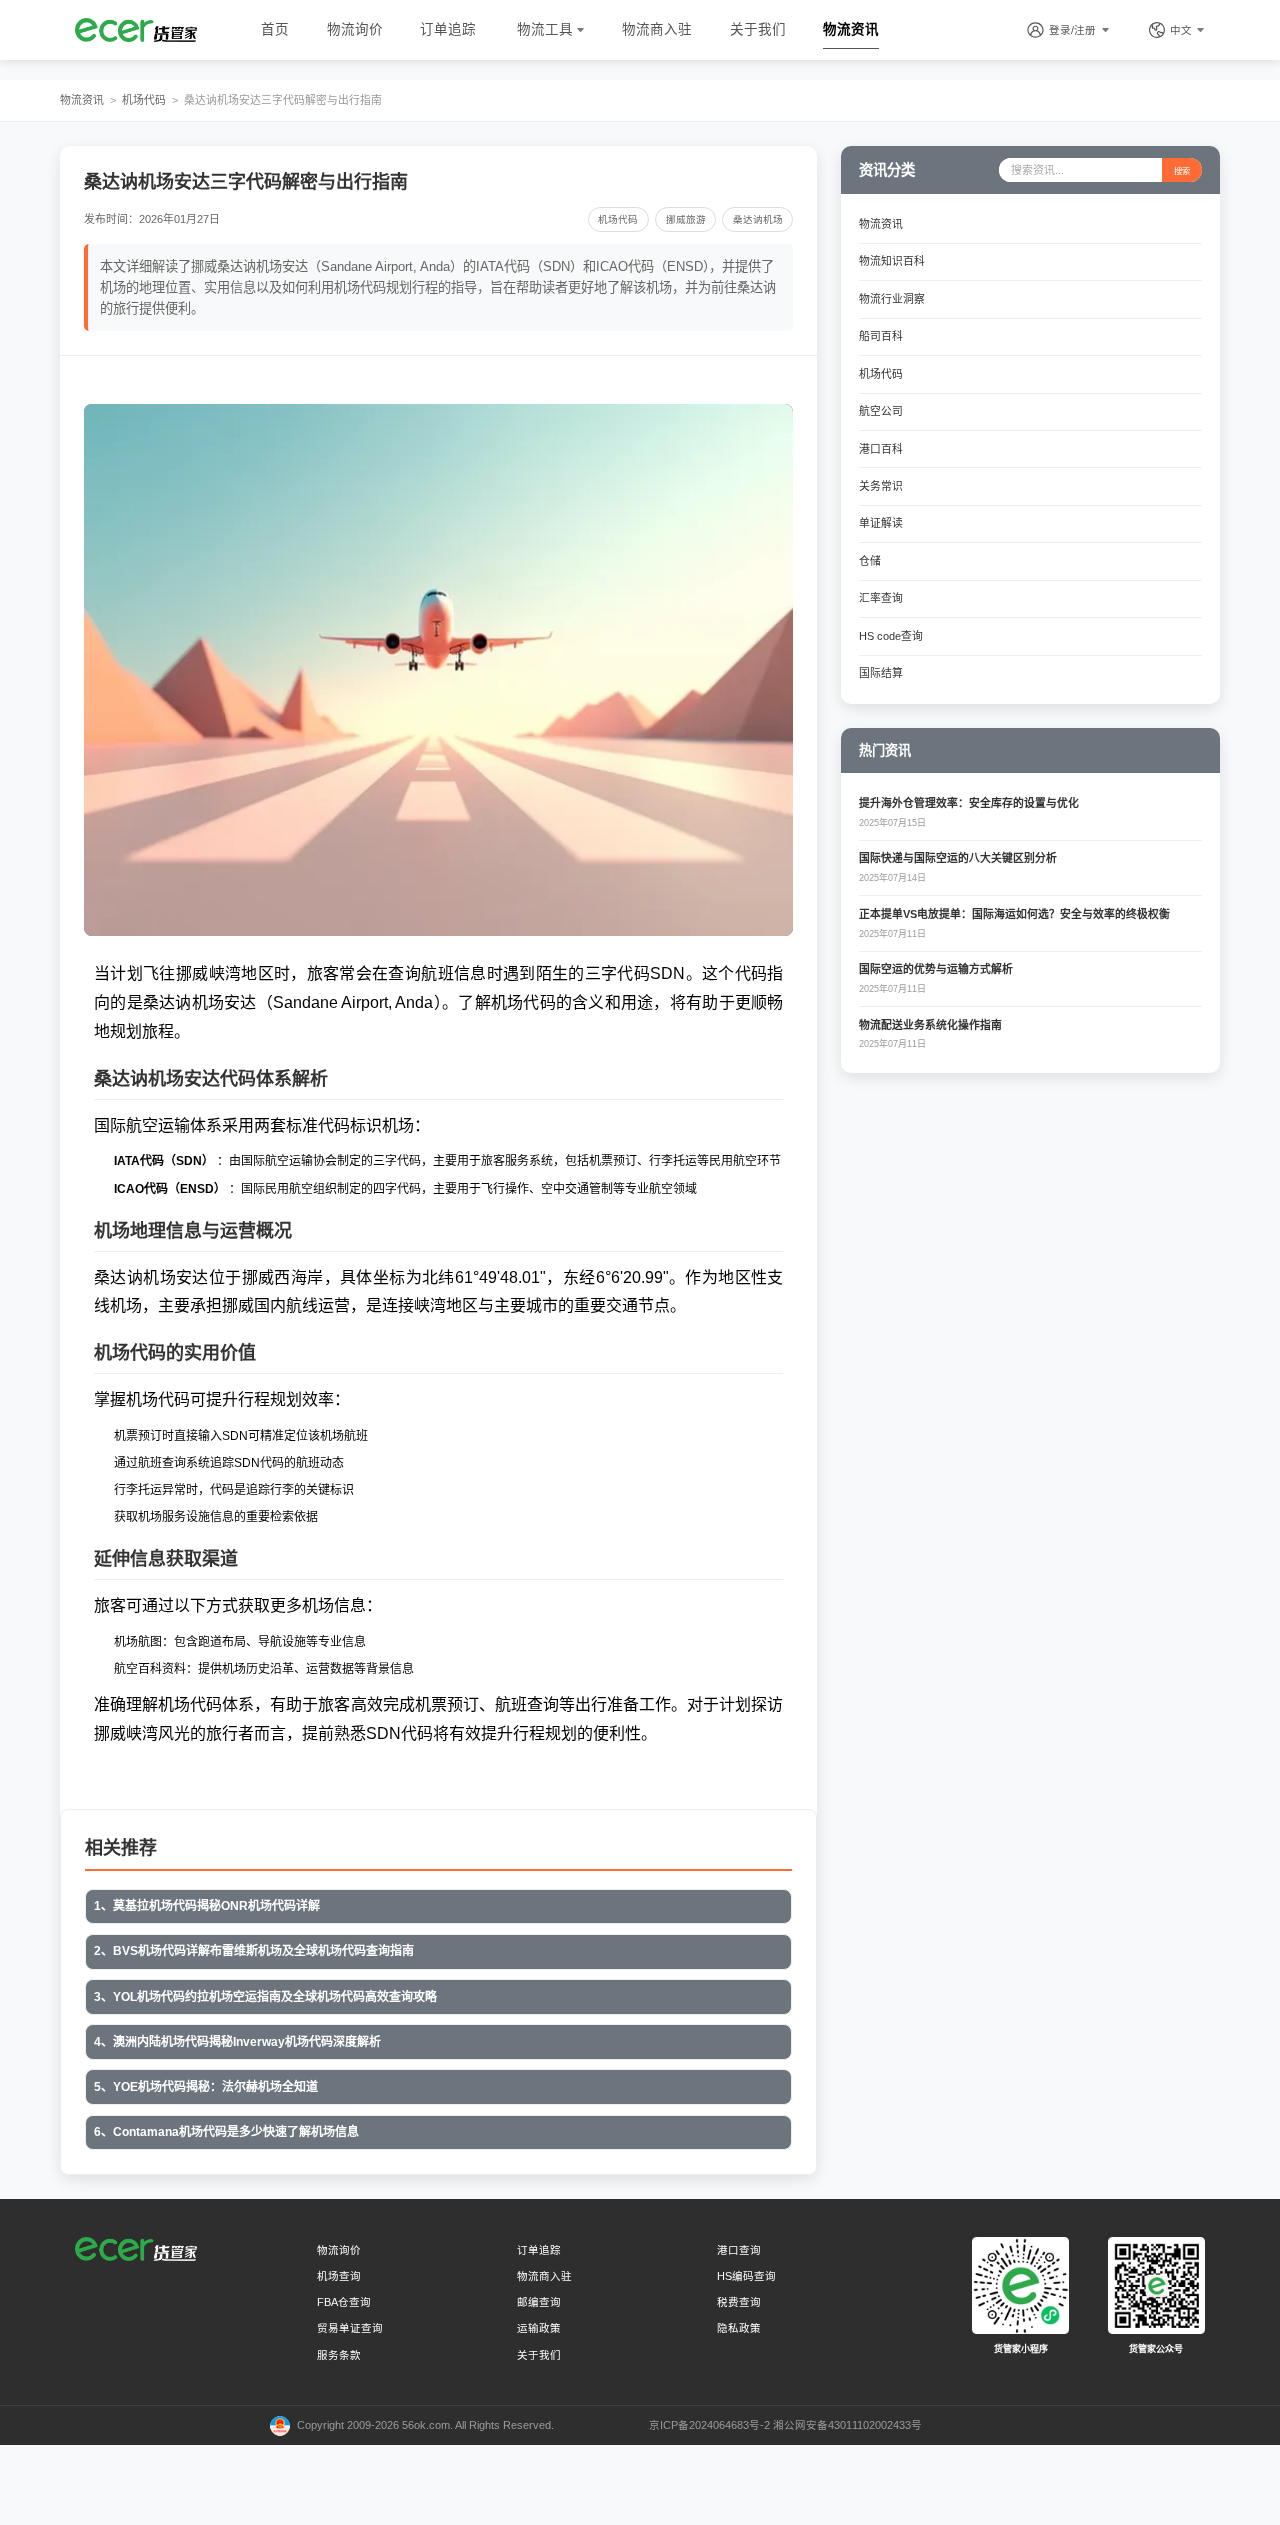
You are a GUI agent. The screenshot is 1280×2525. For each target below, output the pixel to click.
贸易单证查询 (350, 2328)
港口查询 (739, 2250)
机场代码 (144, 100)
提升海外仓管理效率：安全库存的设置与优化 (969, 803)
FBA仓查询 (344, 2302)
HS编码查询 (746, 2276)
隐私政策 (739, 2328)
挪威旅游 (686, 219)
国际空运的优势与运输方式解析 (936, 969)
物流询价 (355, 29)
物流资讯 (851, 29)
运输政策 (539, 2328)
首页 (275, 29)
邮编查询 (539, 2302)
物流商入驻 (657, 29)
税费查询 (739, 2302)
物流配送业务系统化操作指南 (930, 1025)
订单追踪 (448, 29)
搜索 (1182, 171)
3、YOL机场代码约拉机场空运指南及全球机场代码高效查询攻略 (265, 1997)
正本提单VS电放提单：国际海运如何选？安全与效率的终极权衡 (1014, 914)
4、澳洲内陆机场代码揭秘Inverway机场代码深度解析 (237, 2042)
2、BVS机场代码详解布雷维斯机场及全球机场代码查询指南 (254, 1951)
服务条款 (339, 2355)
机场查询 (339, 2276)
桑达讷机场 (758, 219)
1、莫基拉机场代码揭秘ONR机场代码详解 (207, 1906)
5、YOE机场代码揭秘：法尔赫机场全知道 (206, 2087)
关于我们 (758, 29)
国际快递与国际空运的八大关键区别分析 (958, 858)
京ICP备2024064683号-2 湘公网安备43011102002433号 (785, 2425)
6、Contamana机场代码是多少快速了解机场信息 (226, 2132)
